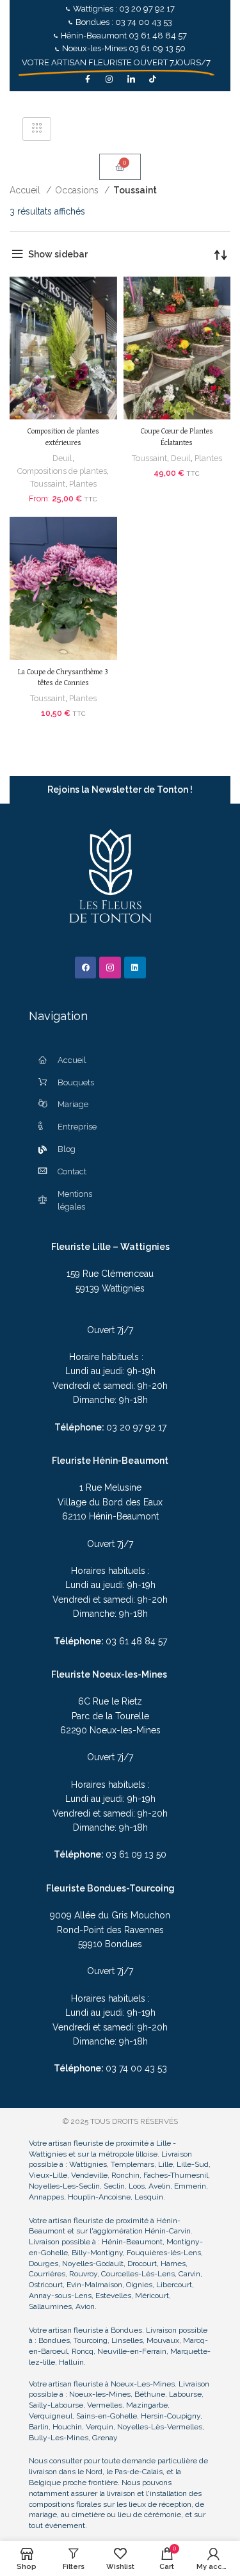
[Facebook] (88, 79)
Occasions (78, 190)
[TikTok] (153, 79)
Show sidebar (58, 254)
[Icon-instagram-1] (110, 968)
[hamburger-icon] (37, 129)
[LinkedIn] (131, 79)
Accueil (26, 190)
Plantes (83, 484)
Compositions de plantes (62, 471)
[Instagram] (109, 79)
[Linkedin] (135, 968)
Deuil (62, 458)
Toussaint (48, 484)
